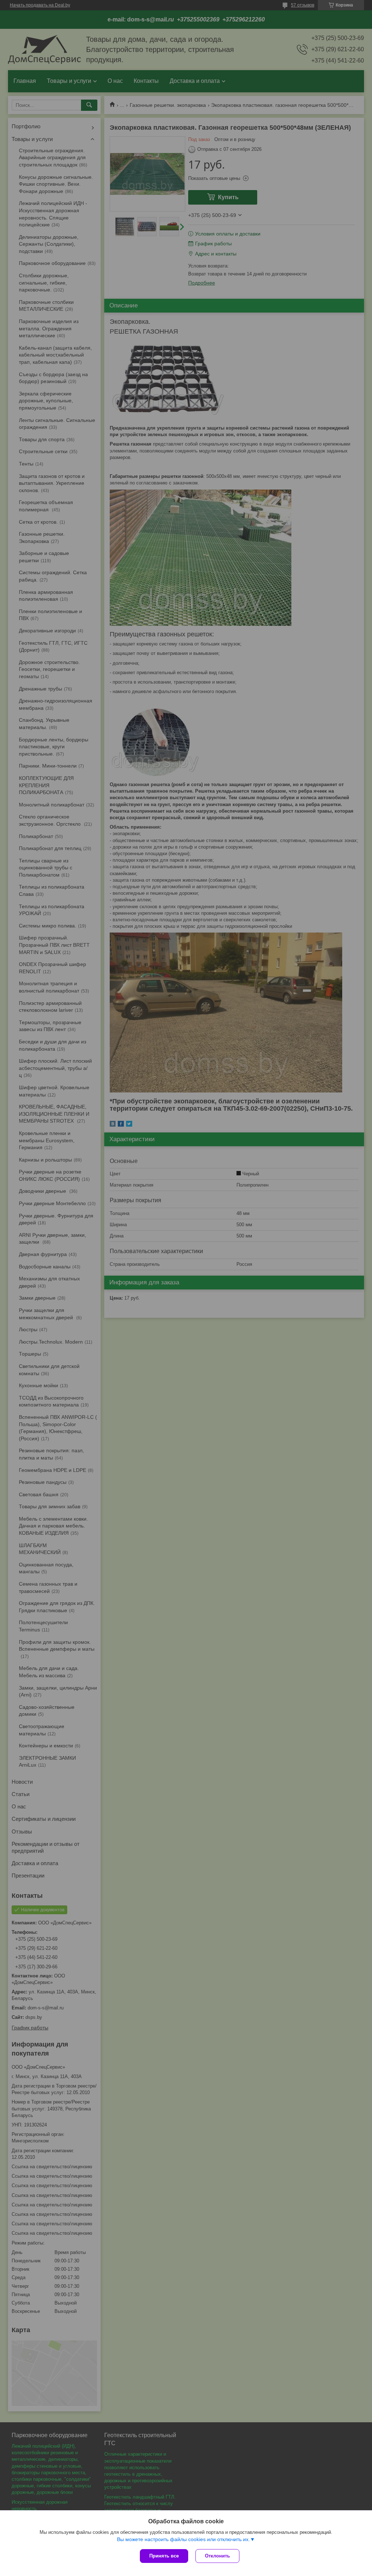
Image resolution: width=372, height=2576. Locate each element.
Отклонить (217, 2556)
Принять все (164, 2556)
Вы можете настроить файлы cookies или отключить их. (183, 2539)
